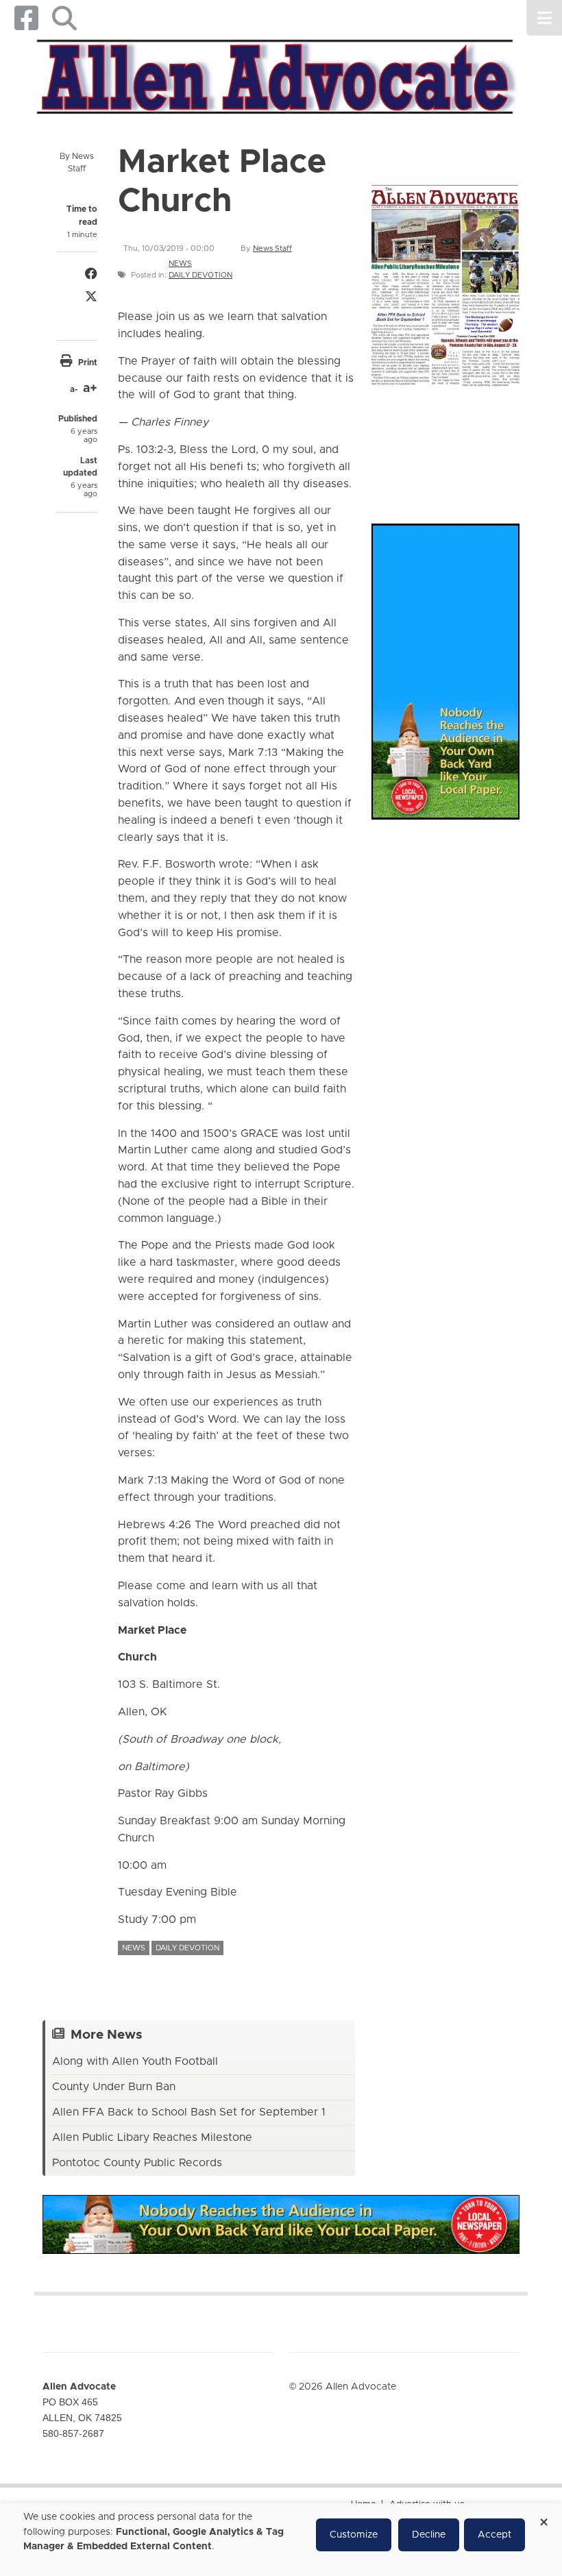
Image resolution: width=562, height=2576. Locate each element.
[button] (64, 18)
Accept (494, 2535)
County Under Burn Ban (114, 2087)
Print (88, 363)
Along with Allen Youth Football (135, 2061)
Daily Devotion (200, 275)
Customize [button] (354, 2535)
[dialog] (281, 2540)
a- (74, 389)
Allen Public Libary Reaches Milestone (152, 2137)
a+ (90, 389)
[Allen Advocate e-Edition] (445, 283)
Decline (429, 2535)
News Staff (272, 248)
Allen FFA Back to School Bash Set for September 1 (189, 2112)
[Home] (276, 75)
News (180, 263)
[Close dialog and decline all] (543, 2517)
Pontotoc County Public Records (137, 2163)
